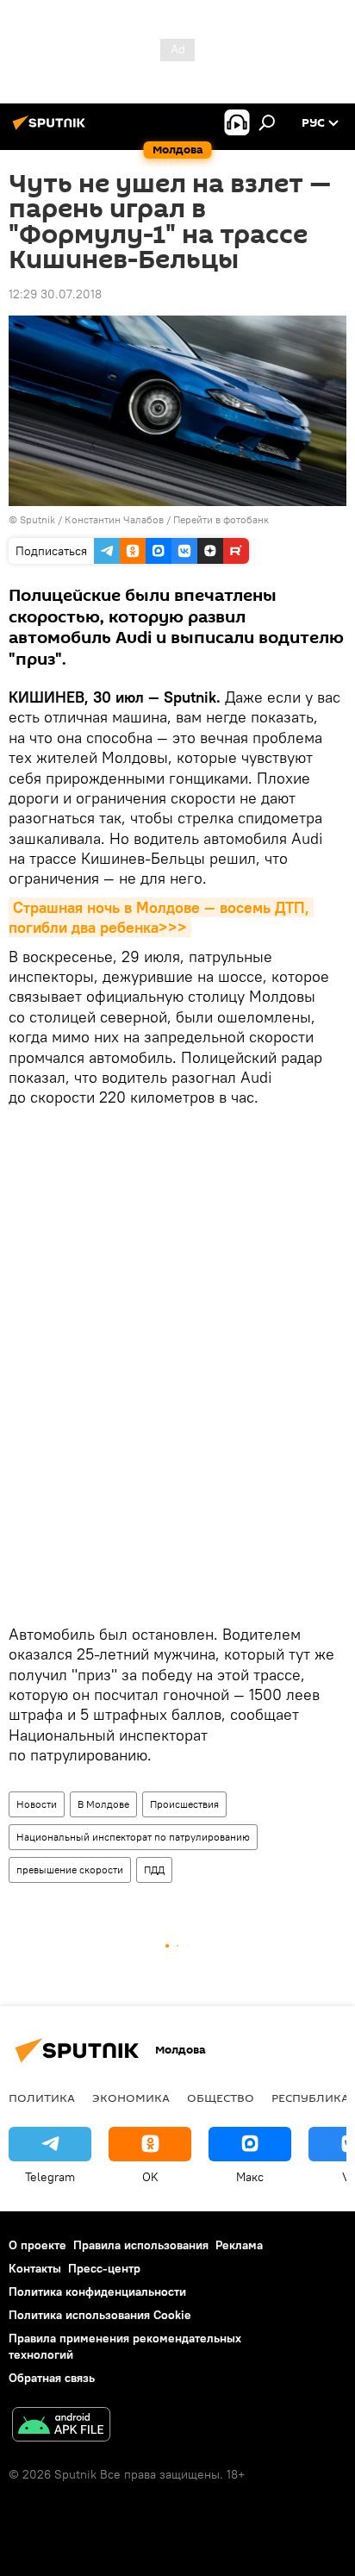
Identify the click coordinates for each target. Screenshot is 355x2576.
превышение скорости (70, 1869)
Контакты (35, 2268)
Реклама (239, 2245)
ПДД (154, 1869)
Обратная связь (52, 2378)
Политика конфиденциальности (97, 2292)
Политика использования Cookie (100, 2315)
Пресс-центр (104, 2268)
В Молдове (103, 1804)
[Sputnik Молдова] (52, 129)
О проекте (37, 2245)
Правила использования (141, 2245)
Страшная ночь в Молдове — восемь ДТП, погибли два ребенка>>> (161, 917)
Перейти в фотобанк (221, 519)
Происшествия (184, 1804)
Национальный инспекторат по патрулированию (133, 1837)
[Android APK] (61, 2426)
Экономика (131, 2098)
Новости (37, 1804)
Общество (221, 2098)
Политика (42, 2098)
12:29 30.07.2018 (55, 294)
